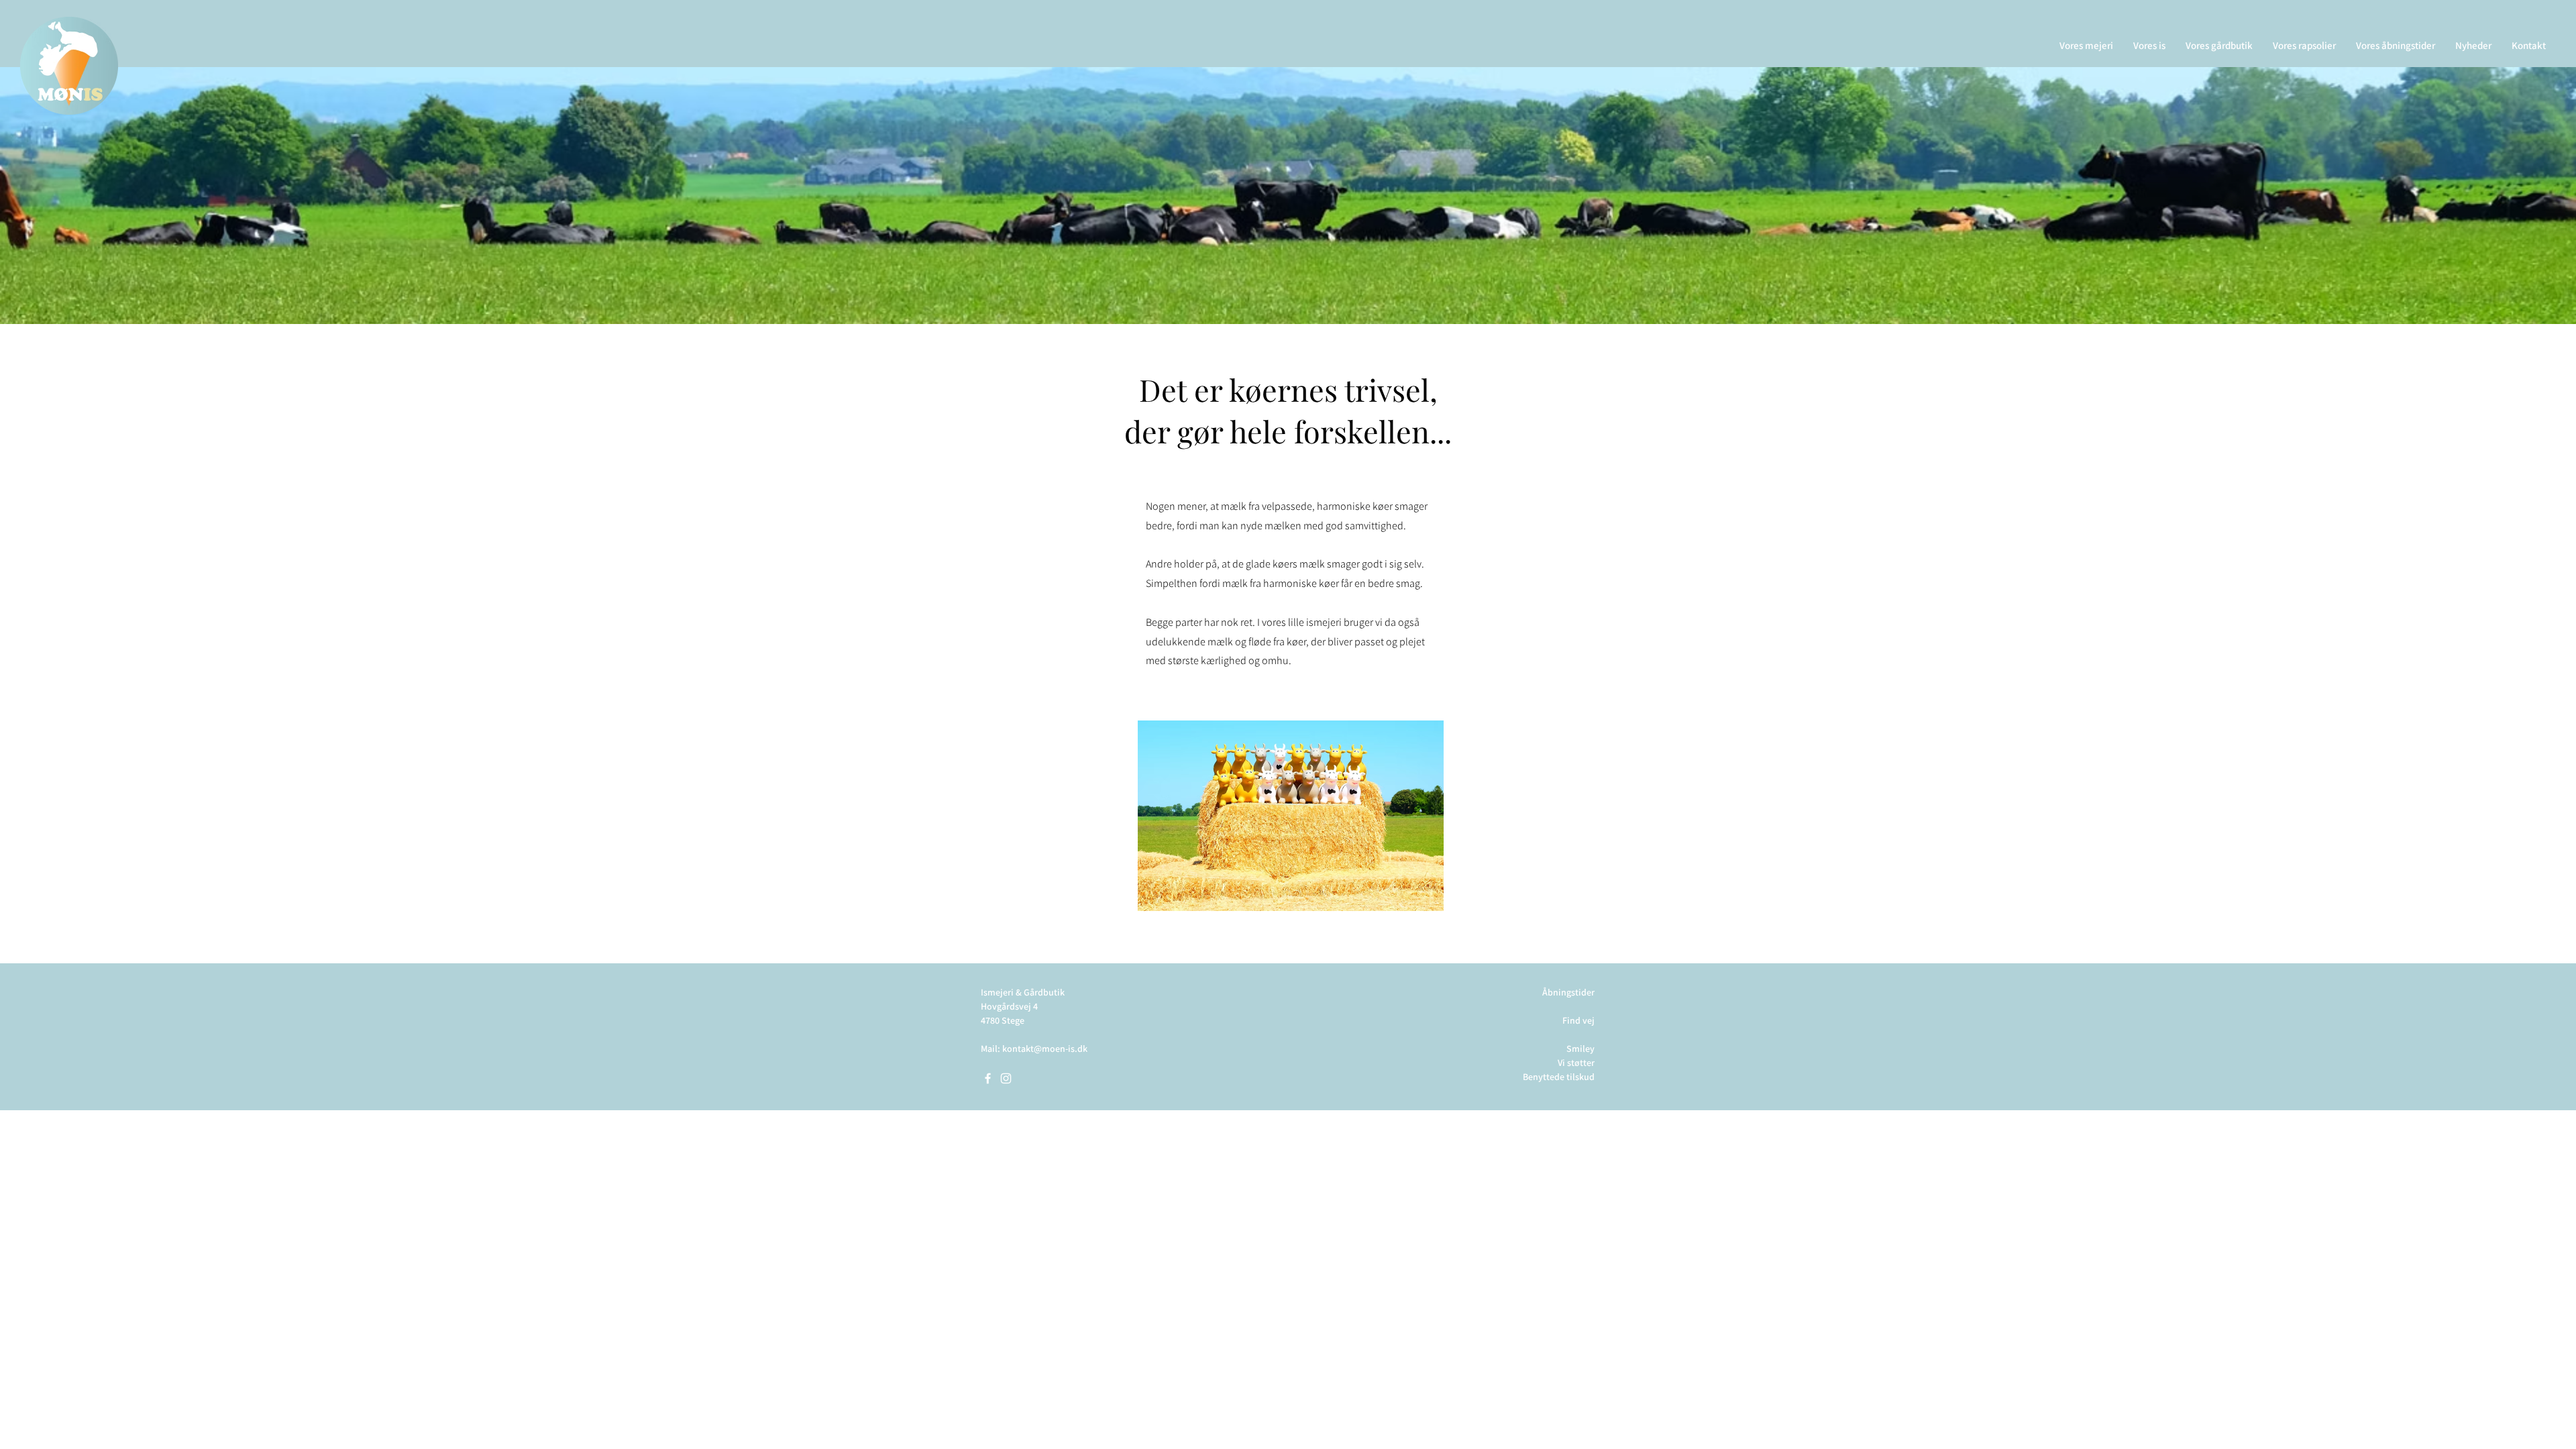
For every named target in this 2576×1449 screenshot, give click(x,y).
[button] (2086, 45)
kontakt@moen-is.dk (1045, 1049)
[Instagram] (1006, 1078)
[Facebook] (988, 1078)
